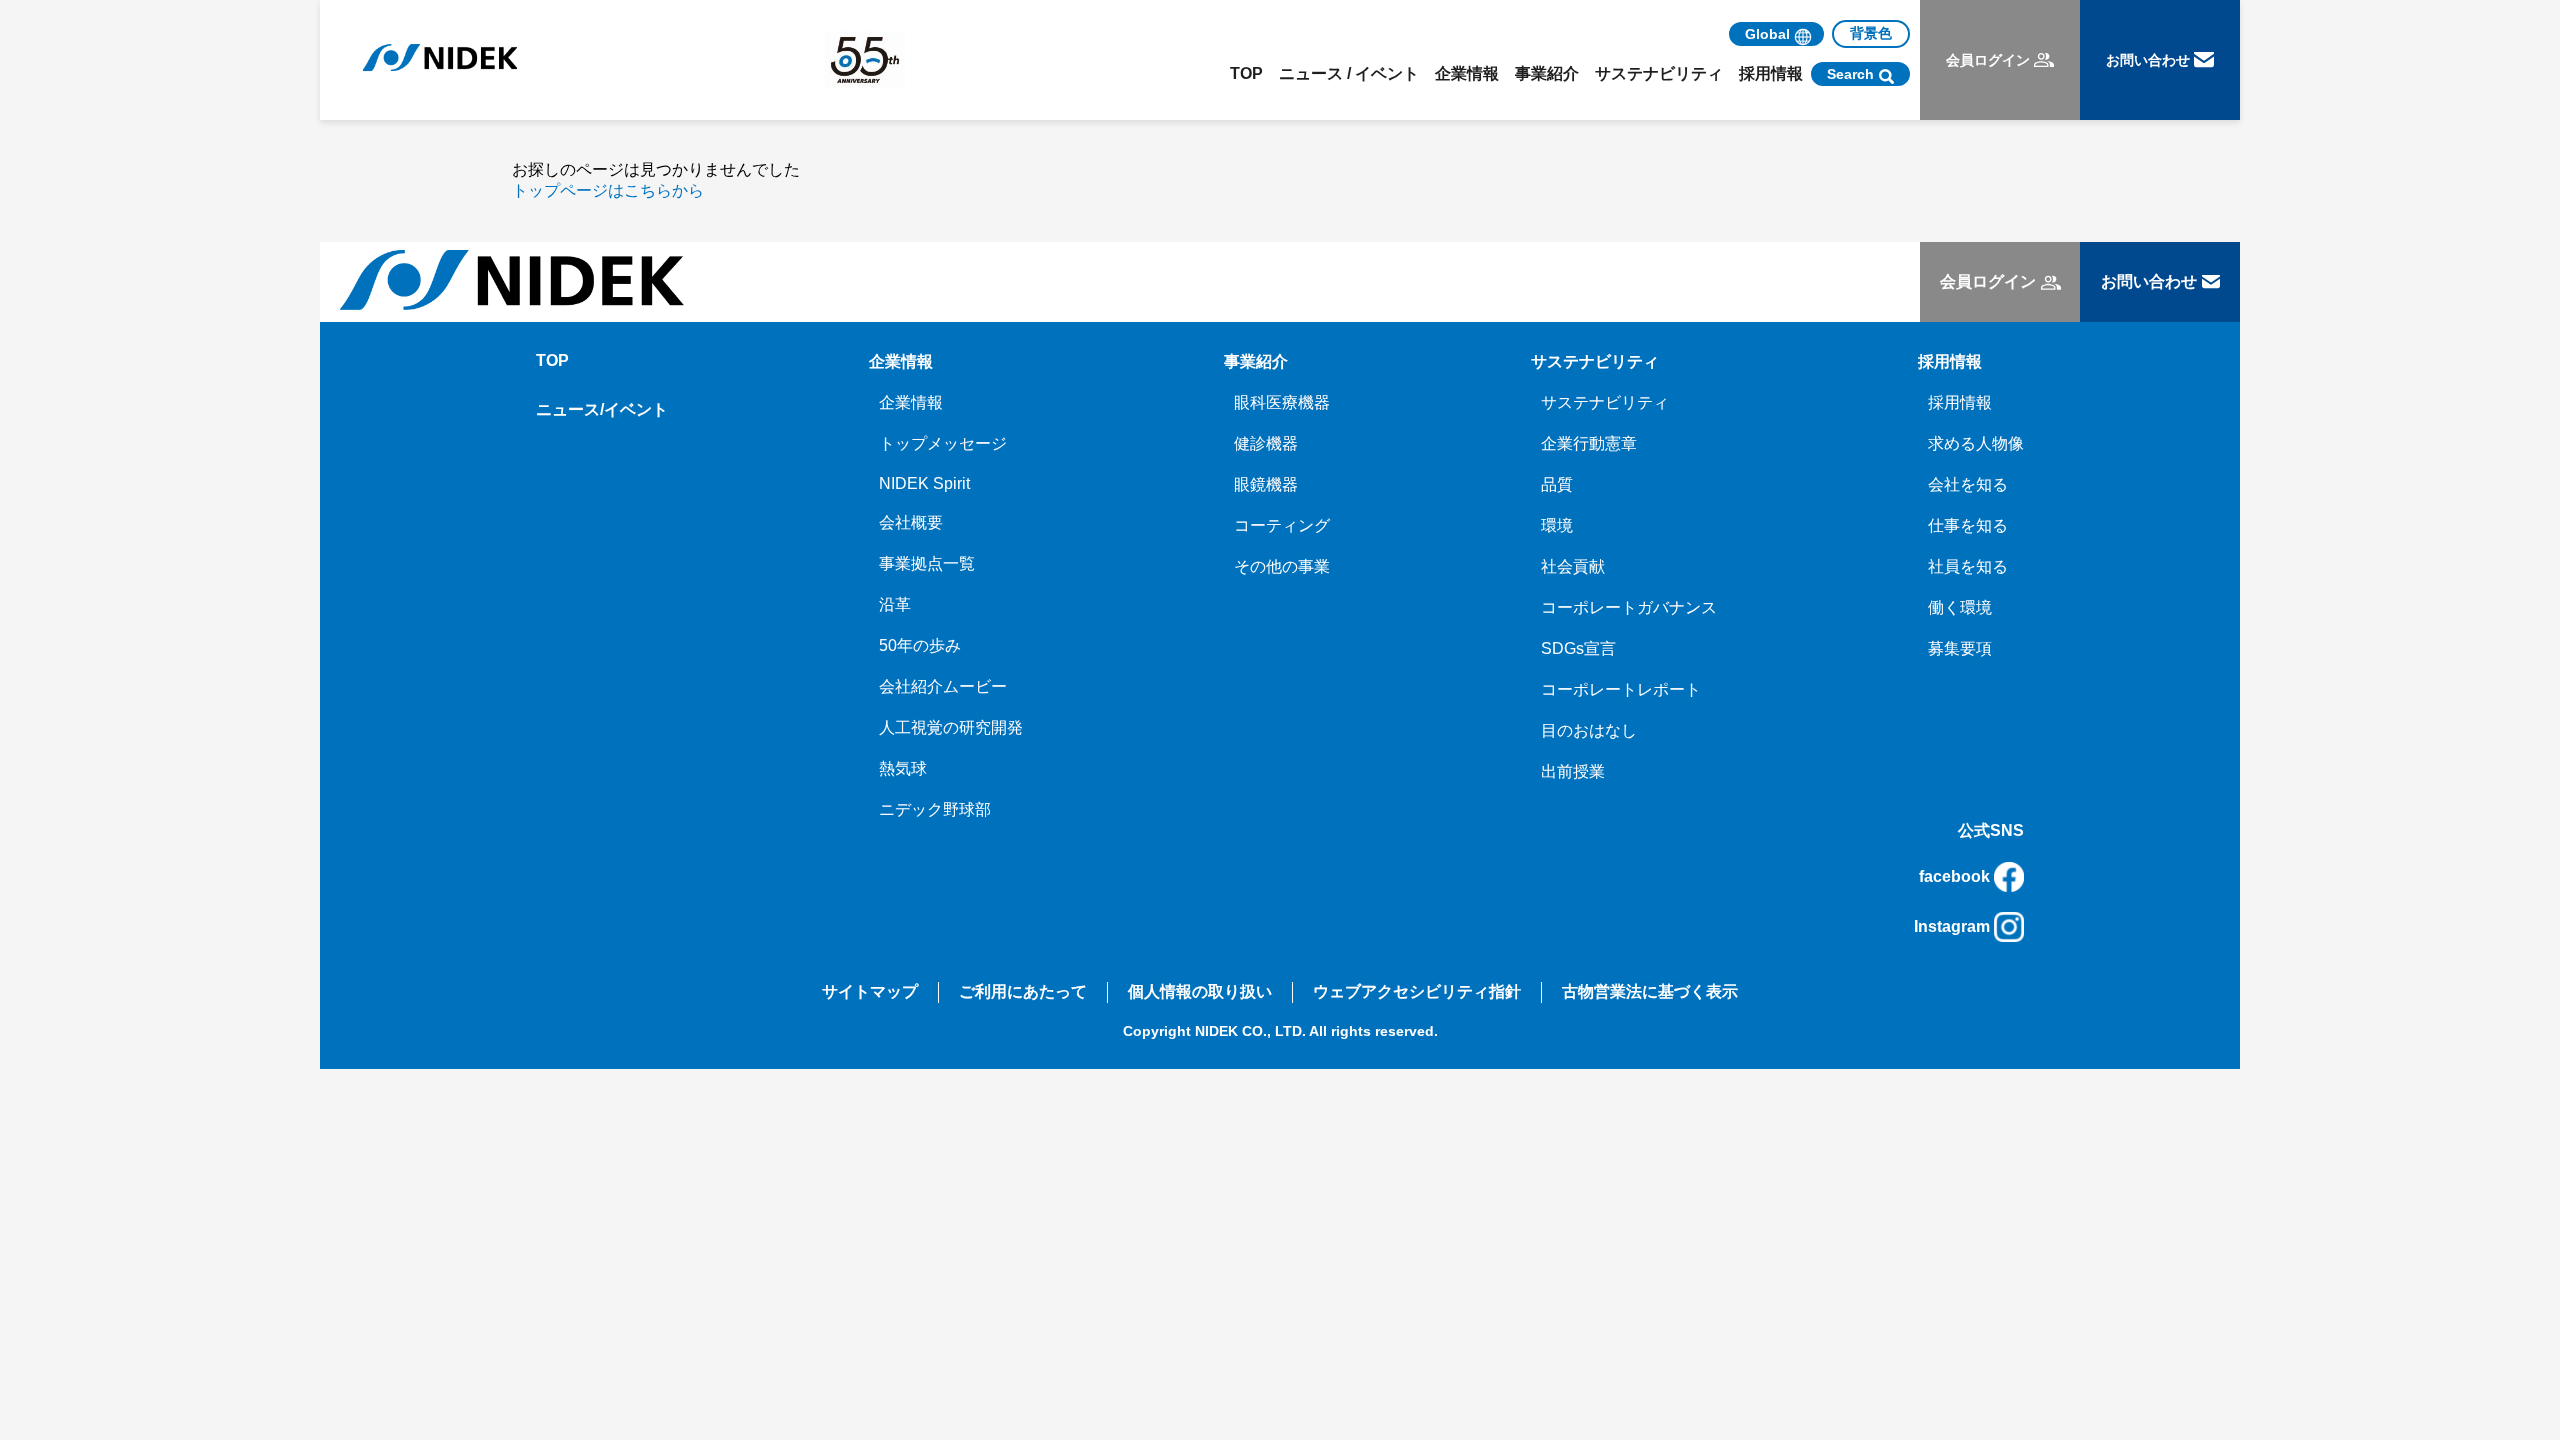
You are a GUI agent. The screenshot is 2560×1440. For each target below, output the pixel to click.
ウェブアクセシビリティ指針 (1417, 991)
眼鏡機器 (1266, 484)
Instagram (1952, 926)
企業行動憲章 (1589, 443)
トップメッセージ (943, 443)
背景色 (1871, 33)
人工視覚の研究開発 (951, 727)
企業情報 (911, 402)
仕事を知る (1968, 525)
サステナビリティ (1605, 402)
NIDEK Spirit (924, 483)
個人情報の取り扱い (1200, 991)
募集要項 (1960, 648)
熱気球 (903, 768)
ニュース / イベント (1349, 73)
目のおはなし (1589, 730)
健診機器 (1266, 443)
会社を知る (1968, 484)
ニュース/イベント (602, 409)
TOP (1246, 73)
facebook (1954, 876)
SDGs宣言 (1578, 648)
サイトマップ (870, 991)
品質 (1557, 484)
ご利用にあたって (1023, 991)
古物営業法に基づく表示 (1650, 991)
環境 (1557, 525)
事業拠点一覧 (927, 563)
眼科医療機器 (1282, 402)
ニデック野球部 (935, 809)
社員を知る (1968, 566)
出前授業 (1573, 771)
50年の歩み (920, 645)
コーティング (1282, 525)
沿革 (895, 604)
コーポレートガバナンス (1629, 607)
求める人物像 (1976, 443)
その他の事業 (1282, 566)
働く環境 (1960, 607)
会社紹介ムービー (943, 686)
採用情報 (1960, 402)
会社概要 (911, 522)
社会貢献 (1573, 566)
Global (1767, 34)
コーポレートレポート (1621, 689)
